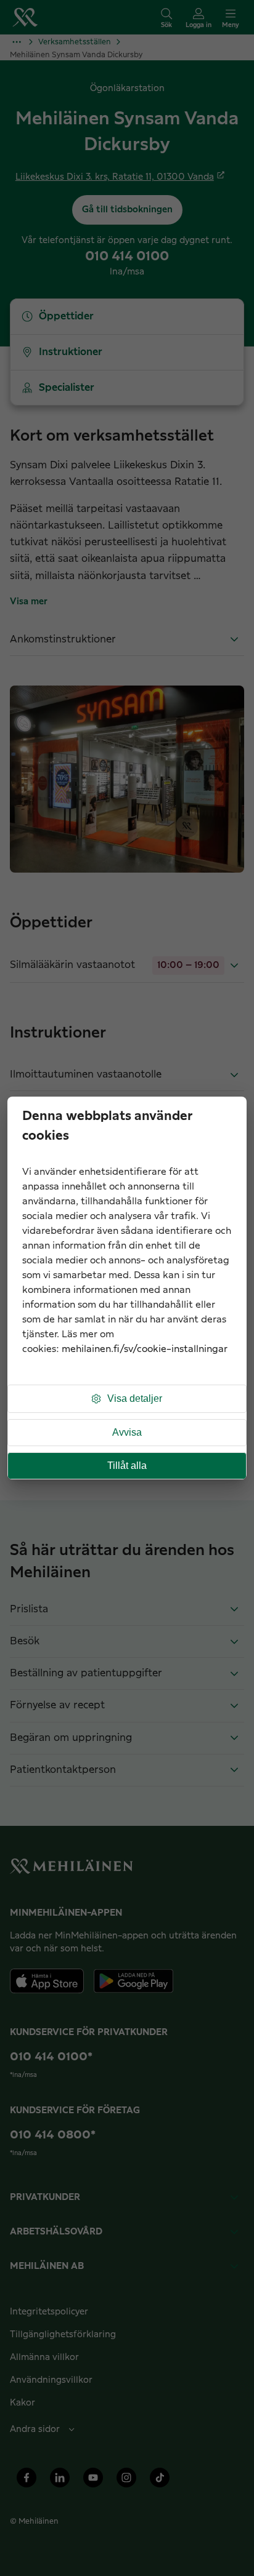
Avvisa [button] (127, 1432)
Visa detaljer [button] (135, 1398)
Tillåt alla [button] (127, 1466)
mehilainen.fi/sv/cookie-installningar (145, 1349)
